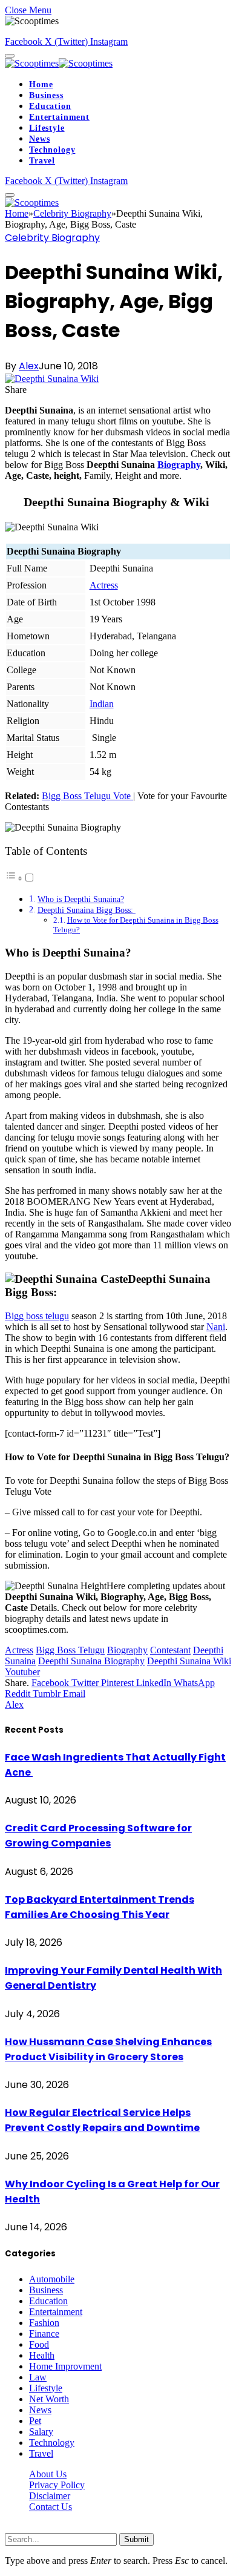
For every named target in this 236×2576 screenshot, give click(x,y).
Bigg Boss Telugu (70, 1650)
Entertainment (59, 117)
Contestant (170, 1650)
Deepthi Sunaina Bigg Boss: (87, 910)
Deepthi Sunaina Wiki (189, 1661)
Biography (179, 465)
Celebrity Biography (52, 238)
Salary (41, 2432)
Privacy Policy (57, 2485)
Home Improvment (65, 2366)
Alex (29, 366)
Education (50, 106)
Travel (42, 161)
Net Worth (49, 2399)
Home (41, 84)
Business (46, 95)
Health (42, 2355)
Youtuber (22, 1672)
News (39, 139)
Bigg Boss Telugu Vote (87, 796)
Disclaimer (50, 2496)
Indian (102, 704)
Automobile (52, 2279)
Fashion (44, 2323)
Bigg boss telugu (37, 1316)
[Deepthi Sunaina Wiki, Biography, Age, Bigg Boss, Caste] (52, 379)
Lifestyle (47, 128)
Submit (136, 2539)
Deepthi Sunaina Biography (91, 1661)
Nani (216, 1327)
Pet (35, 2421)
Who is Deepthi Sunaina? (81, 899)
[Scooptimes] (59, 63)
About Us (48, 2474)
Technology (52, 150)
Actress (104, 585)
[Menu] (10, 56)
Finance (44, 2334)
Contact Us (51, 2507)
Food (39, 2344)
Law (38, 2377)
